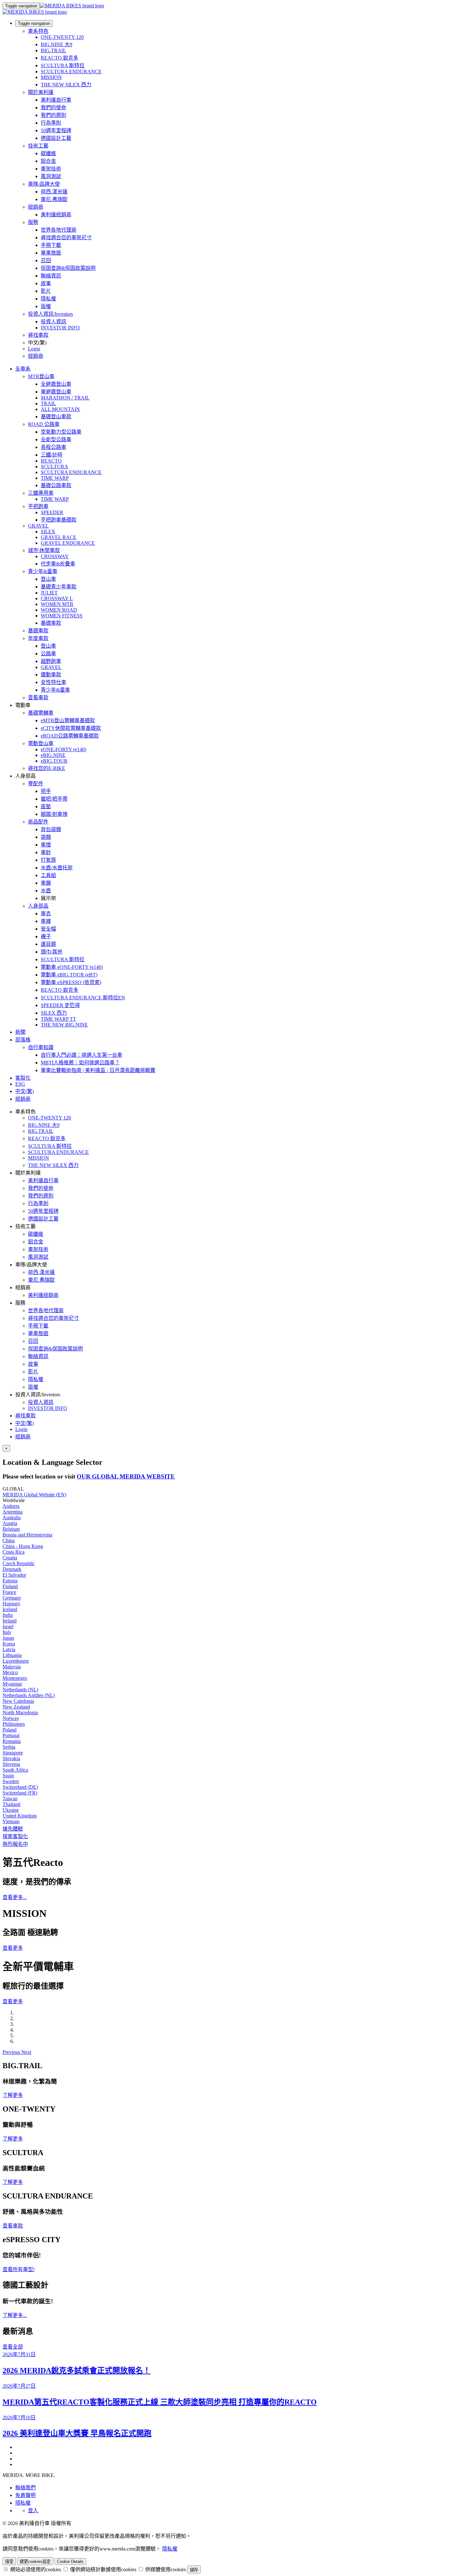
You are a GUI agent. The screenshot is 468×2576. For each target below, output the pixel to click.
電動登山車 (41, 743)
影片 (46, 291)
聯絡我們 (25, 2488)
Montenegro (15, 1678)
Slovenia (11, 1764)
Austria (10, 1523)
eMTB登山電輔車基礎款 (68, 720)
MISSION (51, 77)
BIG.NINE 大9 (57, 44)
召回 (46, 260)
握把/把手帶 (54, 799)
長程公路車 (53, 447)
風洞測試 (51, 176)
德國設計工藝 (56, 138)
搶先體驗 (13, 1829)
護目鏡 (48, 944)
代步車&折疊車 (58, 564)
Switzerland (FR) (20, 1793)
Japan (8, 1638)
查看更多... (15, 1897)
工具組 (48, 875)
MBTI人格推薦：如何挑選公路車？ (80, 1063)
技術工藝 (38, 146)
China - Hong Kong (23, 1546)
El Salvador (14, 1575)
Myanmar (12, 1684)
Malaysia (12, 1667)
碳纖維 (48, 153)
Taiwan (10, 1799)
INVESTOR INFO (60, 328)
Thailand (11, 1804)
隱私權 (48, 299)
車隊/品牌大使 (44, 184)
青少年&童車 (43, 571)
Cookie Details (70, 2562)
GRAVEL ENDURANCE (68, 543)
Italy (7, 1632)
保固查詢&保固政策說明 (68, 268)
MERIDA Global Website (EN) (34, 1495)
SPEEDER (52, 512)
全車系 (23, 369)
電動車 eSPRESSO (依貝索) (71, 982)
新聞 (20, 1032)
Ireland (10, 1621)
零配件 (36, 784)
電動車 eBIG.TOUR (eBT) (69, 975)
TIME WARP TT (58, 1019)
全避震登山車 (56, 384)
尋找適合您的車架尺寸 (66, 237)
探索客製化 (15, 1836)
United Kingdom (20, 1816)
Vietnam (11, 1821)
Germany (12, 1598)
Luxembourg (16, 1661)
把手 (46, 791)
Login (34, 349)
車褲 (46, 921)
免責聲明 (25, 2495)
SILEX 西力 (54, 1013)
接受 (9, 2562)
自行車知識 (41, 1047)
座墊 (46, 806)
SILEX (48, 532)
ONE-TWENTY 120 (62, 37)
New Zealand (16, 1707)
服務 (33, 222)
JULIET (49, 593)
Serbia (9, 1747)
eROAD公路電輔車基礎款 (70, 736)
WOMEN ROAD (59, 610)
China (9, 1540)
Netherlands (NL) (20, 1690)
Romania (12, 1741)
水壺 (46, 891)
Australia (12, 1518)
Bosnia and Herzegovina (27, 1535)
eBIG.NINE (53, 755)
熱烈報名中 (15, 1844)
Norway (11, 1718)
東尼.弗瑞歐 (54, 199)
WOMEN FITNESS (62, 616)
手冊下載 (51, 245)
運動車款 (51, 675)
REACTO (51, 461)
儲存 (194, 2570)
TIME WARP (55, 478)
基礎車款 (51, 623)
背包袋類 (51, 829)
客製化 (23, 1078)
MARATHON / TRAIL (65, 398)
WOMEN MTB (57, 604)
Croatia (10, 1558)
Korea (9, 1644)
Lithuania (12, 1655)
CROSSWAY (55, 556)
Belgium (11, 1529)
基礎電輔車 (41, 713)
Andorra (11, 1506)
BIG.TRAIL (53, 50)
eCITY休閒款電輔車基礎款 (71, 728)
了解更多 (13, 2095)
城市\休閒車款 (44, 550)
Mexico (10, 1672)
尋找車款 (38, 335)
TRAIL (48, 403)
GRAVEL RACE (59, 537)
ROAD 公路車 (44, 424)
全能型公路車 (56, 439)
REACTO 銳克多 (60, 58)
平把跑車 (38, 506)
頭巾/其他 (52, 952)
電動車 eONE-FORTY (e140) (72, 967)
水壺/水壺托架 (57, 868)
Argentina (13, 1512)
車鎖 (46, 883)
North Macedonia (20, 1713)
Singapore (13, 1753)
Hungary (11, 1604)
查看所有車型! (19, 2269)
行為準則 (51, 123)
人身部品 (38, 906)
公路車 (48, 654)
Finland (10, 1586)
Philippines (14, 1724)
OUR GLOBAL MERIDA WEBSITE (126, 1476)
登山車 (48, 579)
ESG (20, 1084)
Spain (8, 1776)
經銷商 (36, 207)
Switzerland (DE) (20, 1787)
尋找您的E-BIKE (47, 768)
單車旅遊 (51, 253)
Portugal (11, 1735)
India (8, 1615)
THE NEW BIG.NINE (64, 1025)
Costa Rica (14, 1552)
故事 (46, 283)
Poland (10, 1730)
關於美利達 (41, 92)
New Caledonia (18, 1701)
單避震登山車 (56, 392)
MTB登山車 (41, 376)
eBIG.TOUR (54, 761)
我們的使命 (53, 108)
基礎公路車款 (56, 485)
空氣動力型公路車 (61, 432)
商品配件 (38, 822)
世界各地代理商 (59, 230)
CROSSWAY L (57, 598)
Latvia (9, 1649)
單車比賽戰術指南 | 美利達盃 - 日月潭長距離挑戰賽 (98, 1070)
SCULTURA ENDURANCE (71, 72)
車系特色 (38, 31)
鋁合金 (48, 161)
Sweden (11, 1781)
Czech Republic (19, 1563)
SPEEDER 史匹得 (60, 1005)
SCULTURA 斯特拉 (63, 65)
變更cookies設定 (35, 2562)
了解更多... (15, 2315)
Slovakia (11, 1758)
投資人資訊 (53, 322)
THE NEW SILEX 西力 (66, 85)
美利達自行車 (56, 100)
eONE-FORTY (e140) (64, 749)
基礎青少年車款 (59, 587)
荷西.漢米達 (54, 192)
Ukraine (11, 1810)
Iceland (10, 1609)
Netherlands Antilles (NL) (29, 1695)
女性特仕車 (53, 682)
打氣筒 (48, 860)
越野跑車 (51, 661)
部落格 (23, 1040)
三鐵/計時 (52, 455)
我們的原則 (53, 115)
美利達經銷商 (56, 215)
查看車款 (38, 698)
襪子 (46, 936)
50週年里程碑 (56, 130)
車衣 (46, 914)
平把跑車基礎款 (59, 520)
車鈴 (46, 852)
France (9, 1592)
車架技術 (51, 169)
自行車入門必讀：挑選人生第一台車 (82, 1055)
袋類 (46, 837)
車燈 (46, 845)
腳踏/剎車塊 (54, 814)
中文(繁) (25, 1423)
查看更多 (13, 1948)
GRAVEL (38, 526)
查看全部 (13, 2347)
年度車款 (38, 638)
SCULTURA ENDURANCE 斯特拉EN (83, 998)
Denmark (12, 1569)
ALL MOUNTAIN (60, 409)
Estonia (10, 1581)
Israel (8, 1626)
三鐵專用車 (41, 493)
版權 (46, 306)
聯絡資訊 (51, 276)
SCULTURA (54, 467)
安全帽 (48, 929)
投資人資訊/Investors (50, 314)
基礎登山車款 (56, 417)
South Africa (15, 1770)
